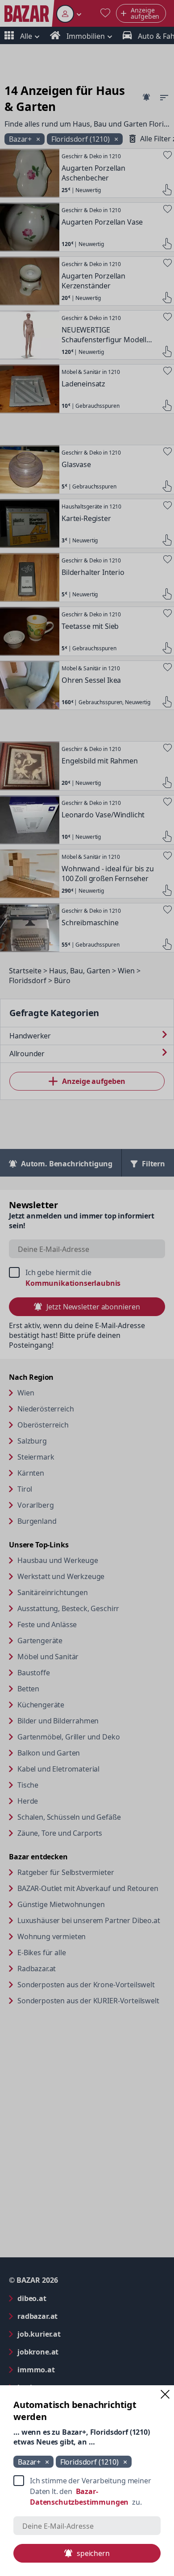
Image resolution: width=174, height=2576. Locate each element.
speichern (93, 2553)
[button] (165, 2394)
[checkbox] (87, 2491)
